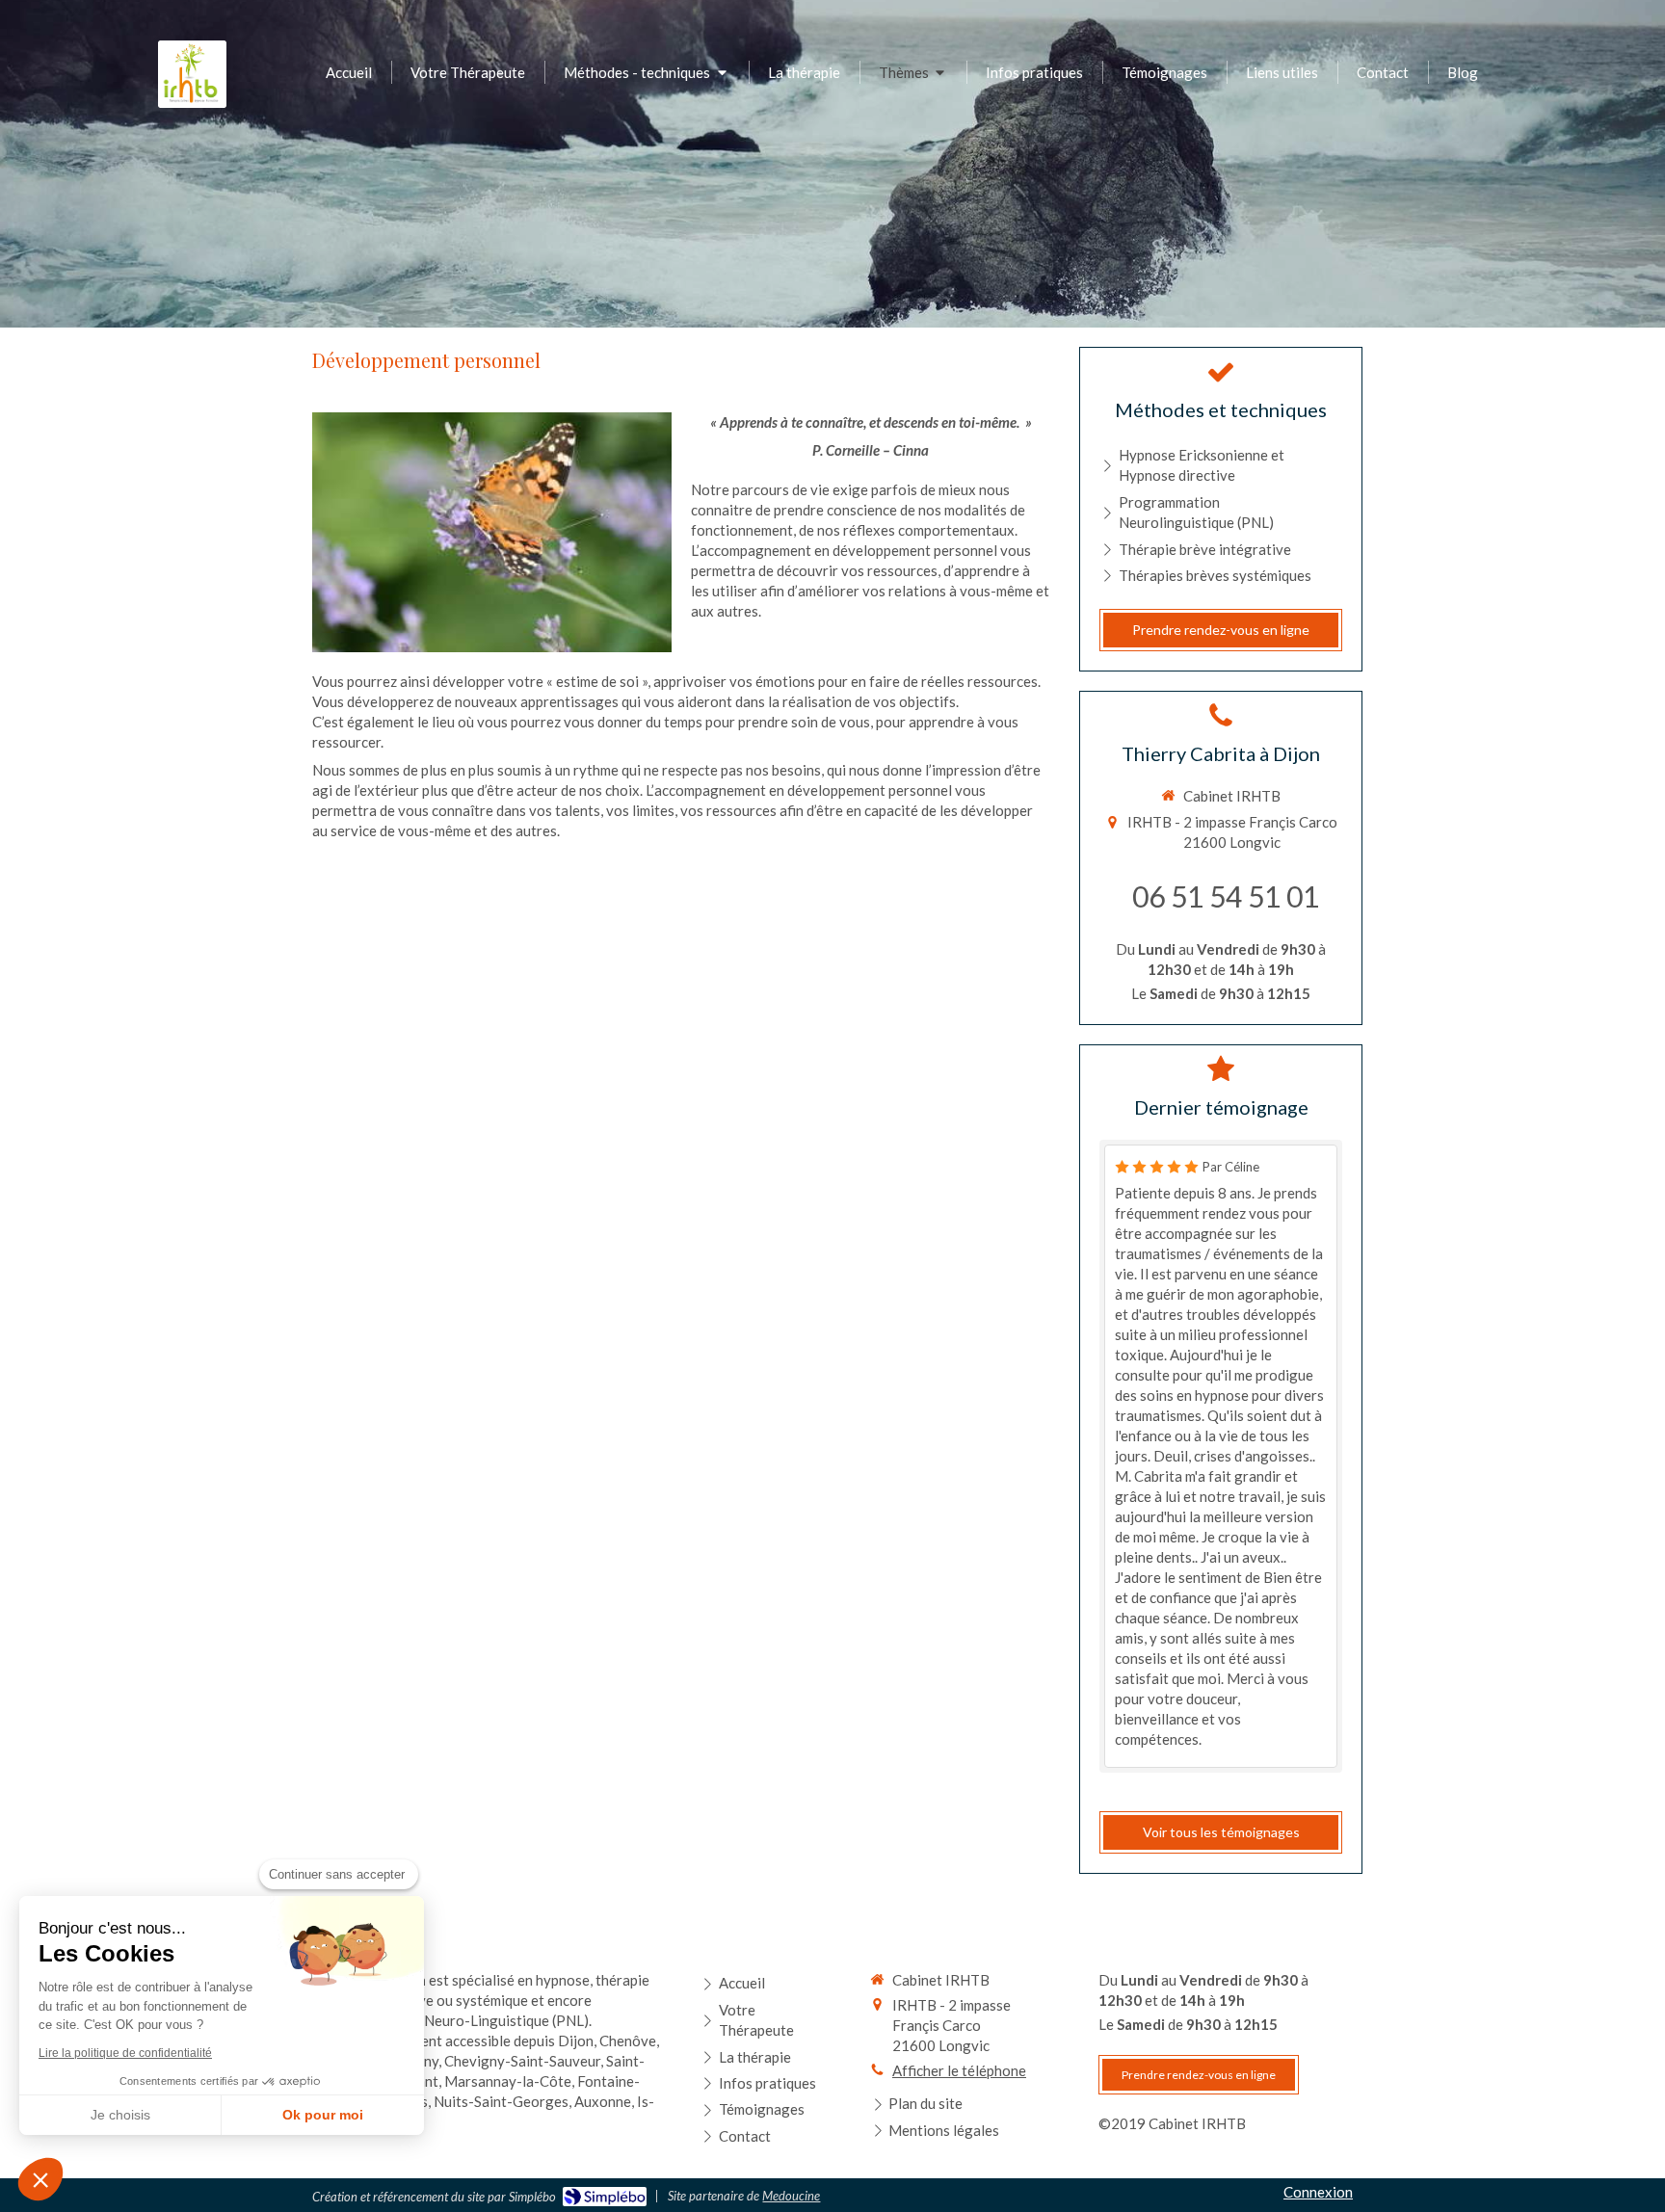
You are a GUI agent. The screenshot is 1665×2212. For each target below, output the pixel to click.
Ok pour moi (323, 2115)
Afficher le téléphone (959, 2070)
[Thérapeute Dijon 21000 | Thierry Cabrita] (192, 74)
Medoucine (791, 2196)
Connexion (1318, 2192)
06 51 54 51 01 (1226, 896)
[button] (40, 2179)
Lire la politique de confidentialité (125, 2053)
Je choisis (120, 2115)
